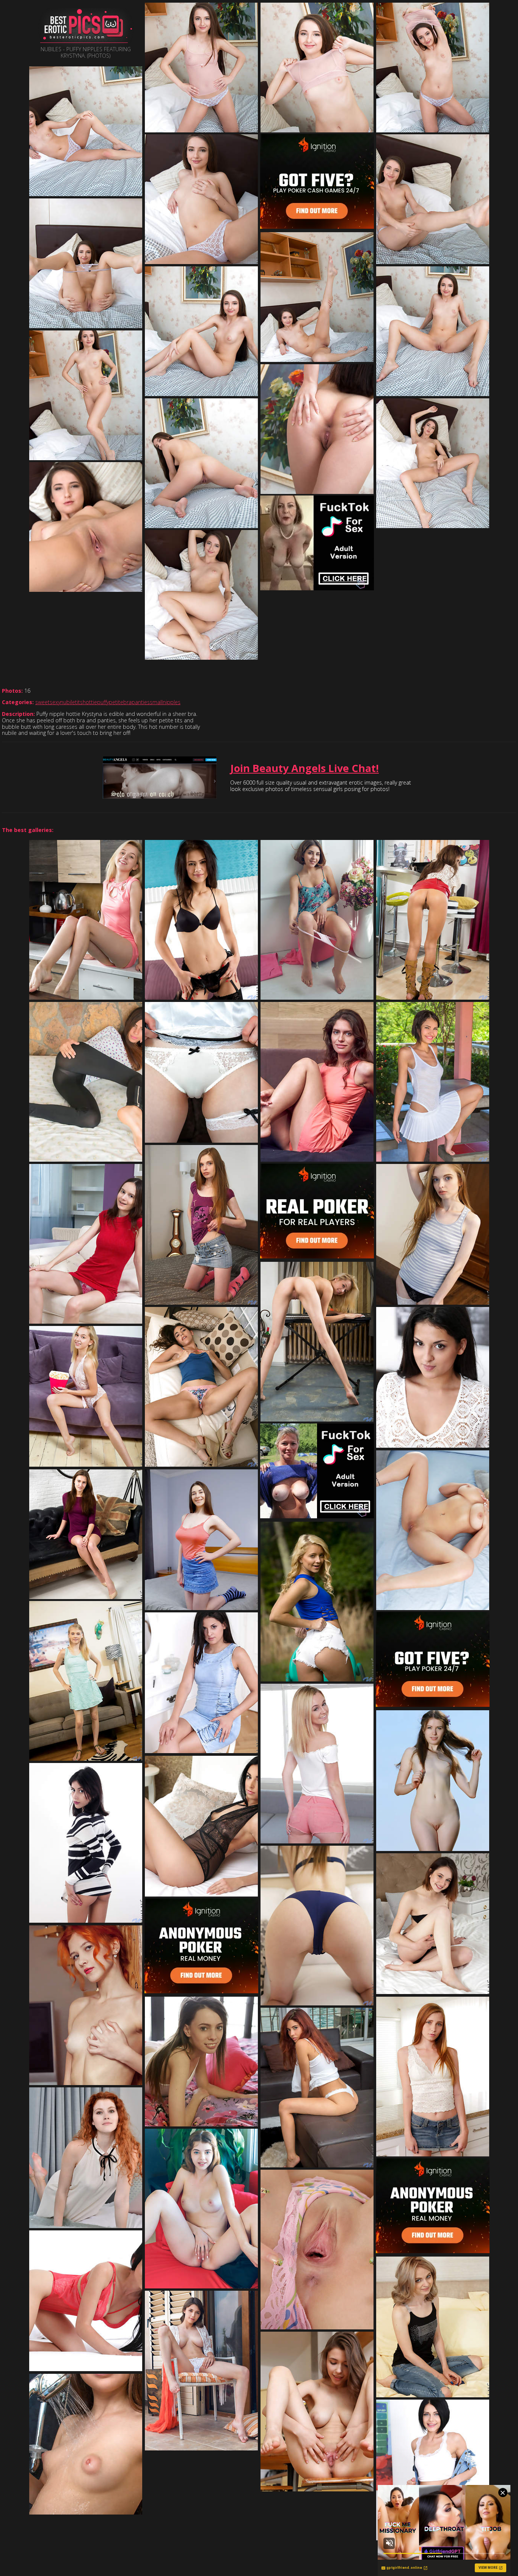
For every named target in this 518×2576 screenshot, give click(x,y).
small (156, 702)
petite (116, 702)
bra (127, 702)
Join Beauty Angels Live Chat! (305, 768)
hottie (90, 702)
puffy (103, 702)
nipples (172, 702)
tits (79, 702)
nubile (68, 702)
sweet (42, 702)
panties (141, 702)
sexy (55, 702)
